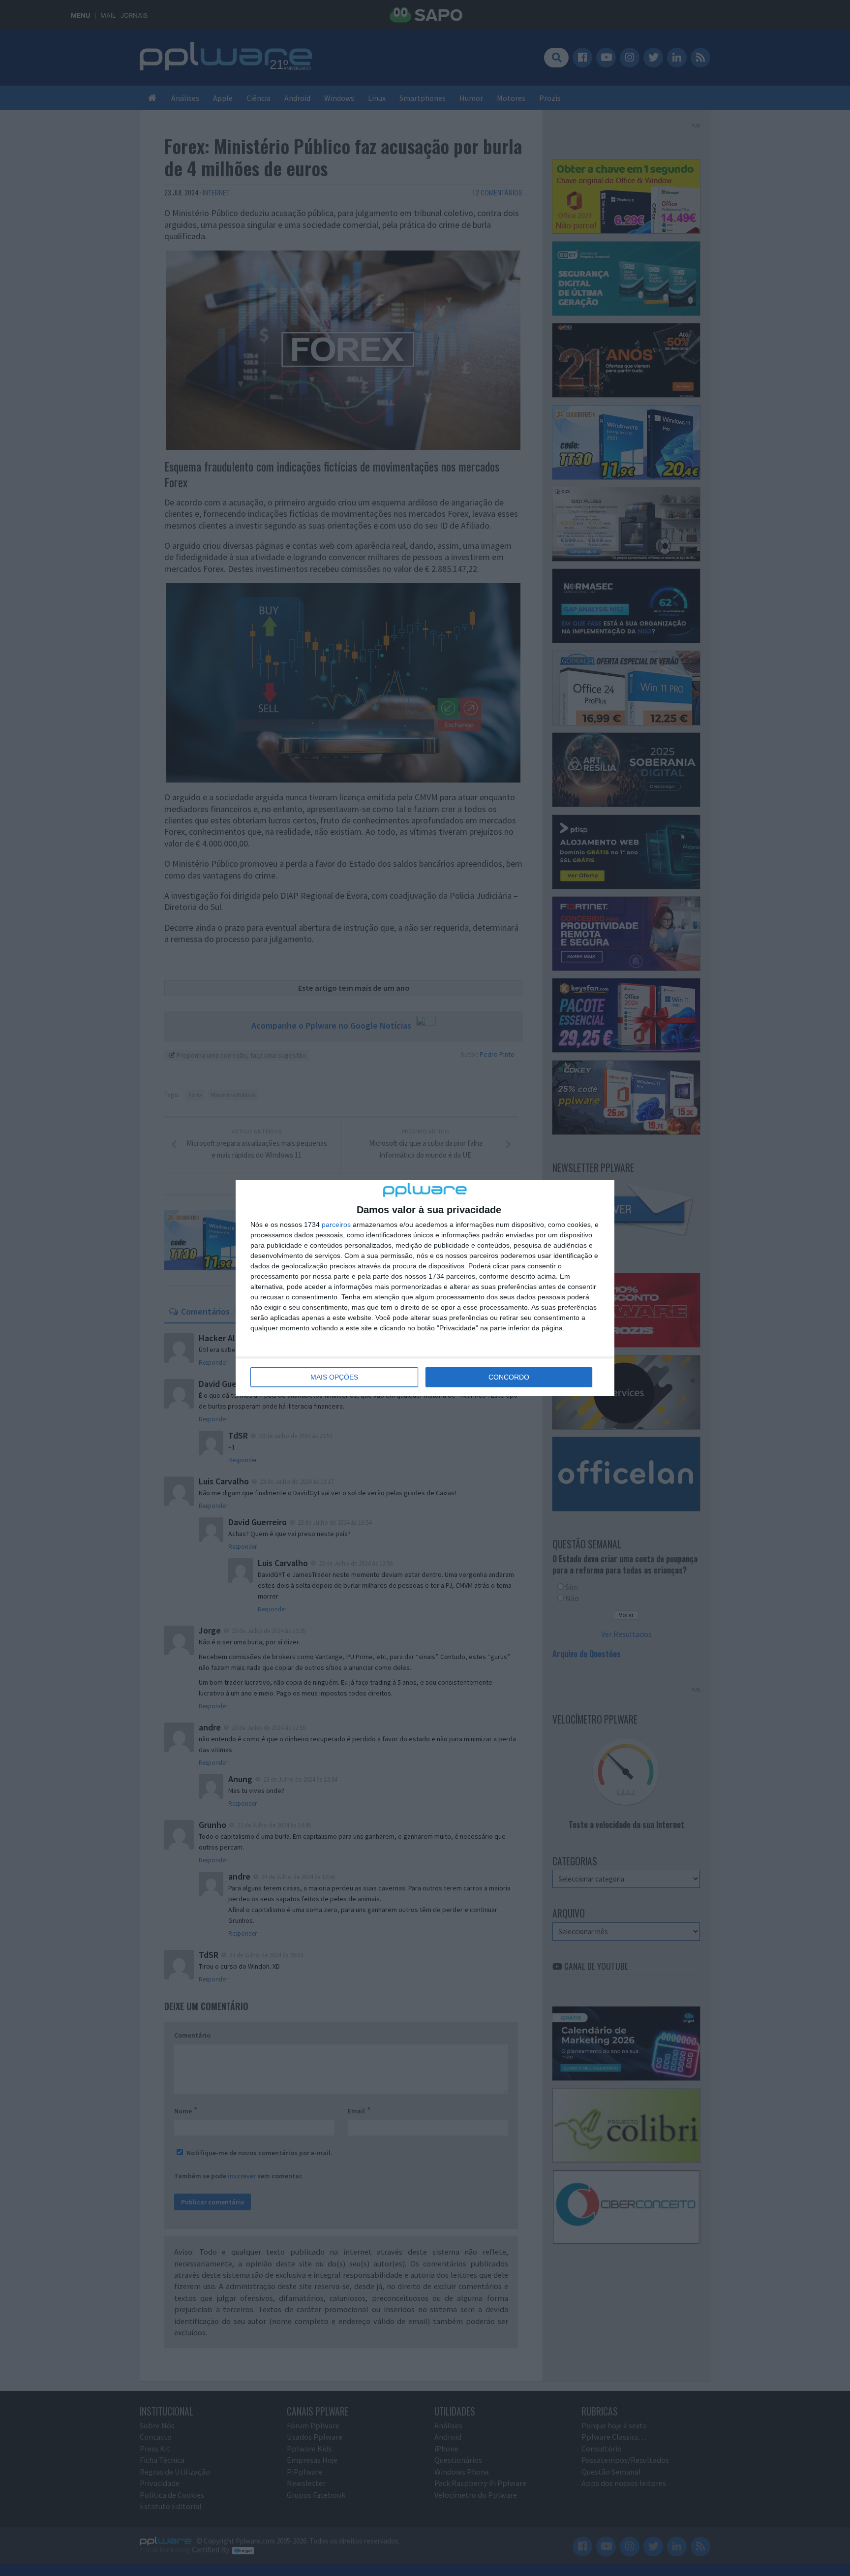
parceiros (336, 1225)
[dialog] (425, 1288)
